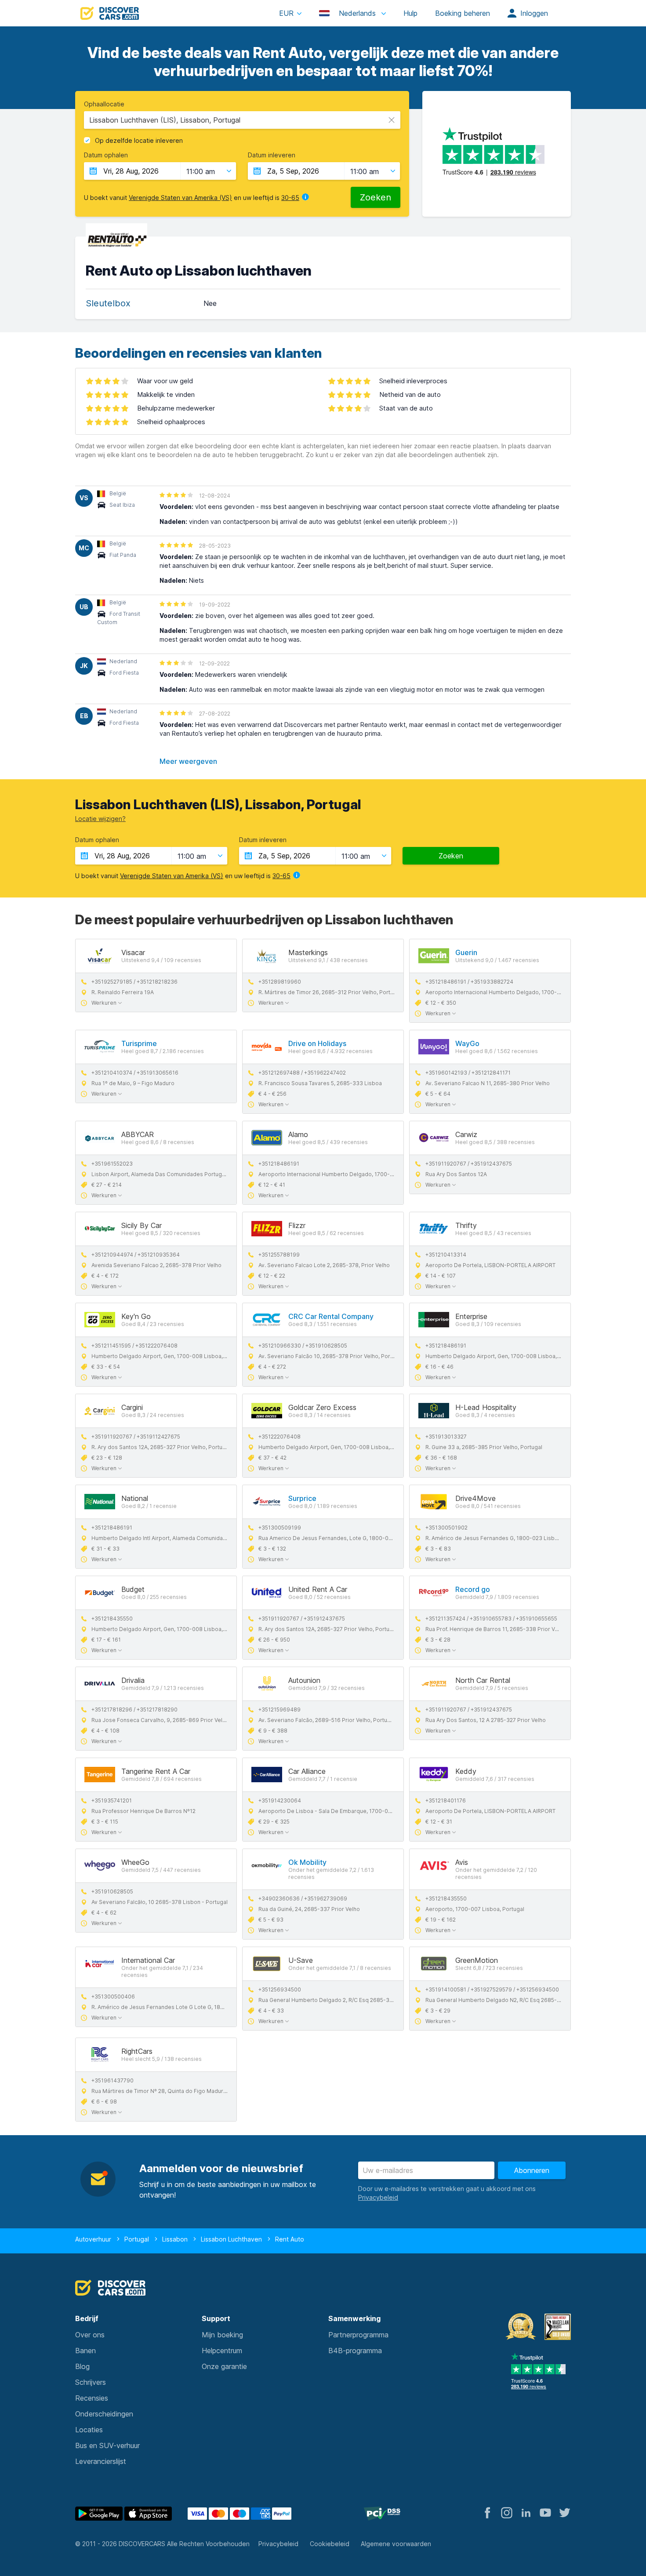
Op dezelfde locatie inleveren (139, 141)
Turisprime (139, 1043)
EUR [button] (286, 13)
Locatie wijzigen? (100, 819)
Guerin (466, 952)
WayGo (467, 1043)
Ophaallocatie (104, 104)
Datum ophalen (106, 155)
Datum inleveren (272, 155)
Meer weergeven (188, 761)
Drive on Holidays (317, 1043)
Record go (473, 1589)
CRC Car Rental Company (331, 1316)
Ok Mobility (307, 1862)
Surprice (302, 1498)
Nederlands (357, 13)
